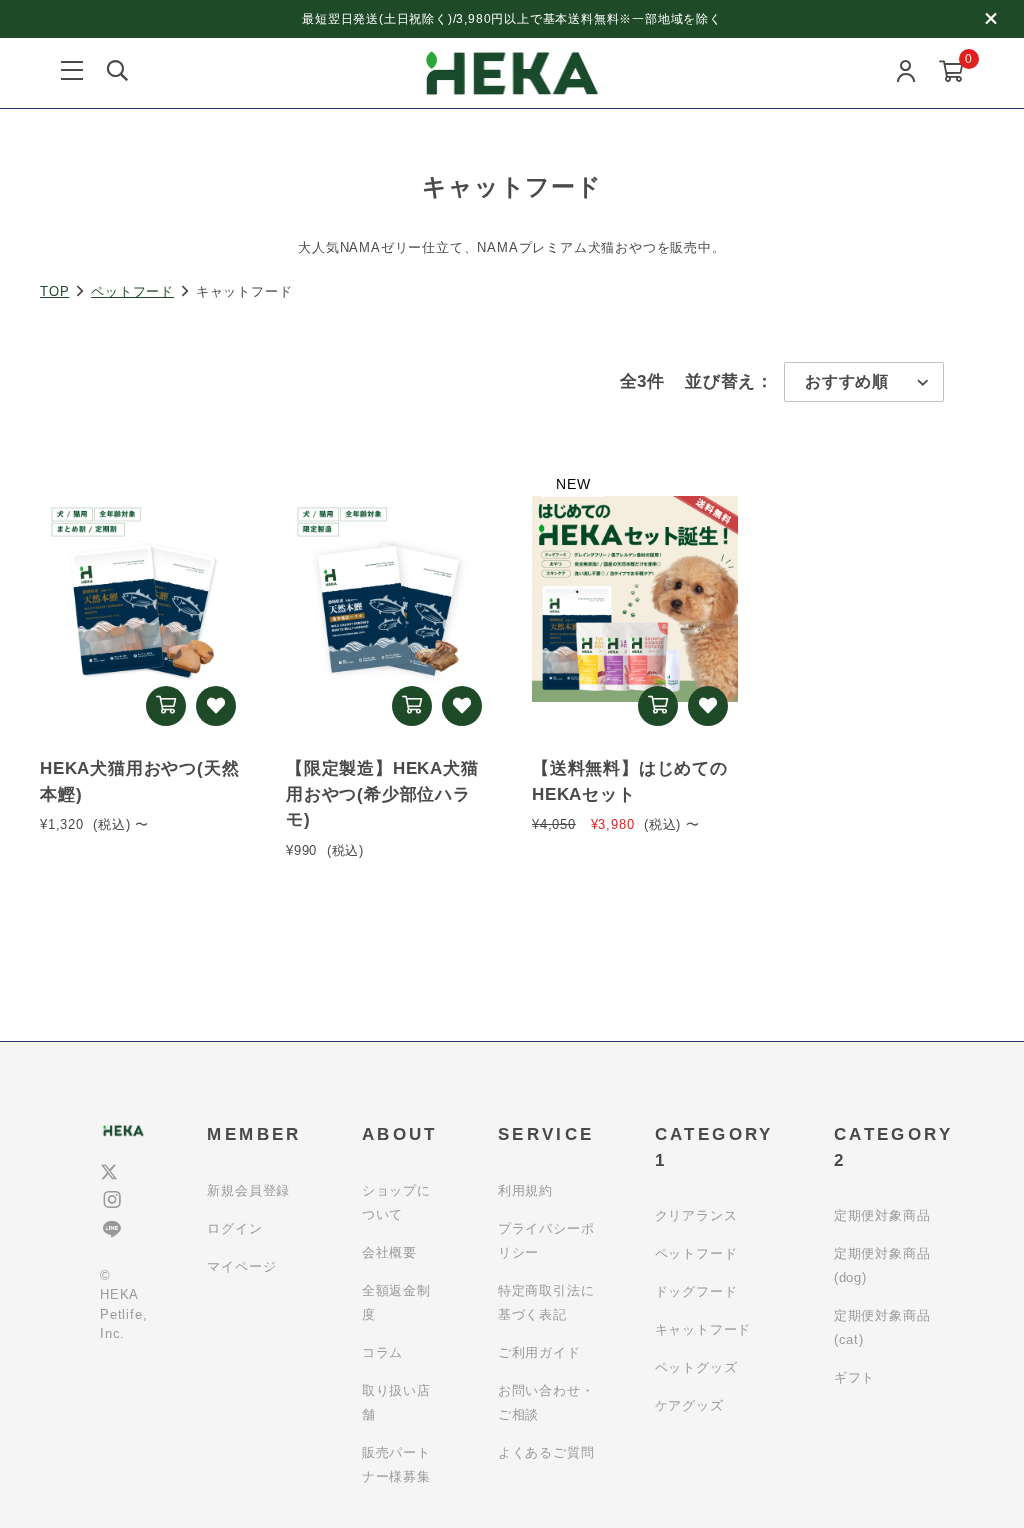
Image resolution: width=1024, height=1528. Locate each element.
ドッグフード (696, 1291)
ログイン (234, 1228)
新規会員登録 (248, 1190)
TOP (54, 291)
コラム (382, 1352)
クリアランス (696, 1215)
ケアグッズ (689, 1405)
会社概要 (389, 1252)
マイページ (241, 1266)
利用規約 (525, 1190)
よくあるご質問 (546, 1452)
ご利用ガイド (539, 1352)
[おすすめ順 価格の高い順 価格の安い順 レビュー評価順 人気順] (864, 382)
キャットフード (703, 1329)
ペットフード (132, 291)
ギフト (854, 1377)
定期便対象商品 (882, 1215)
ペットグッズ (696, 1367)
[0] (951, 73)
